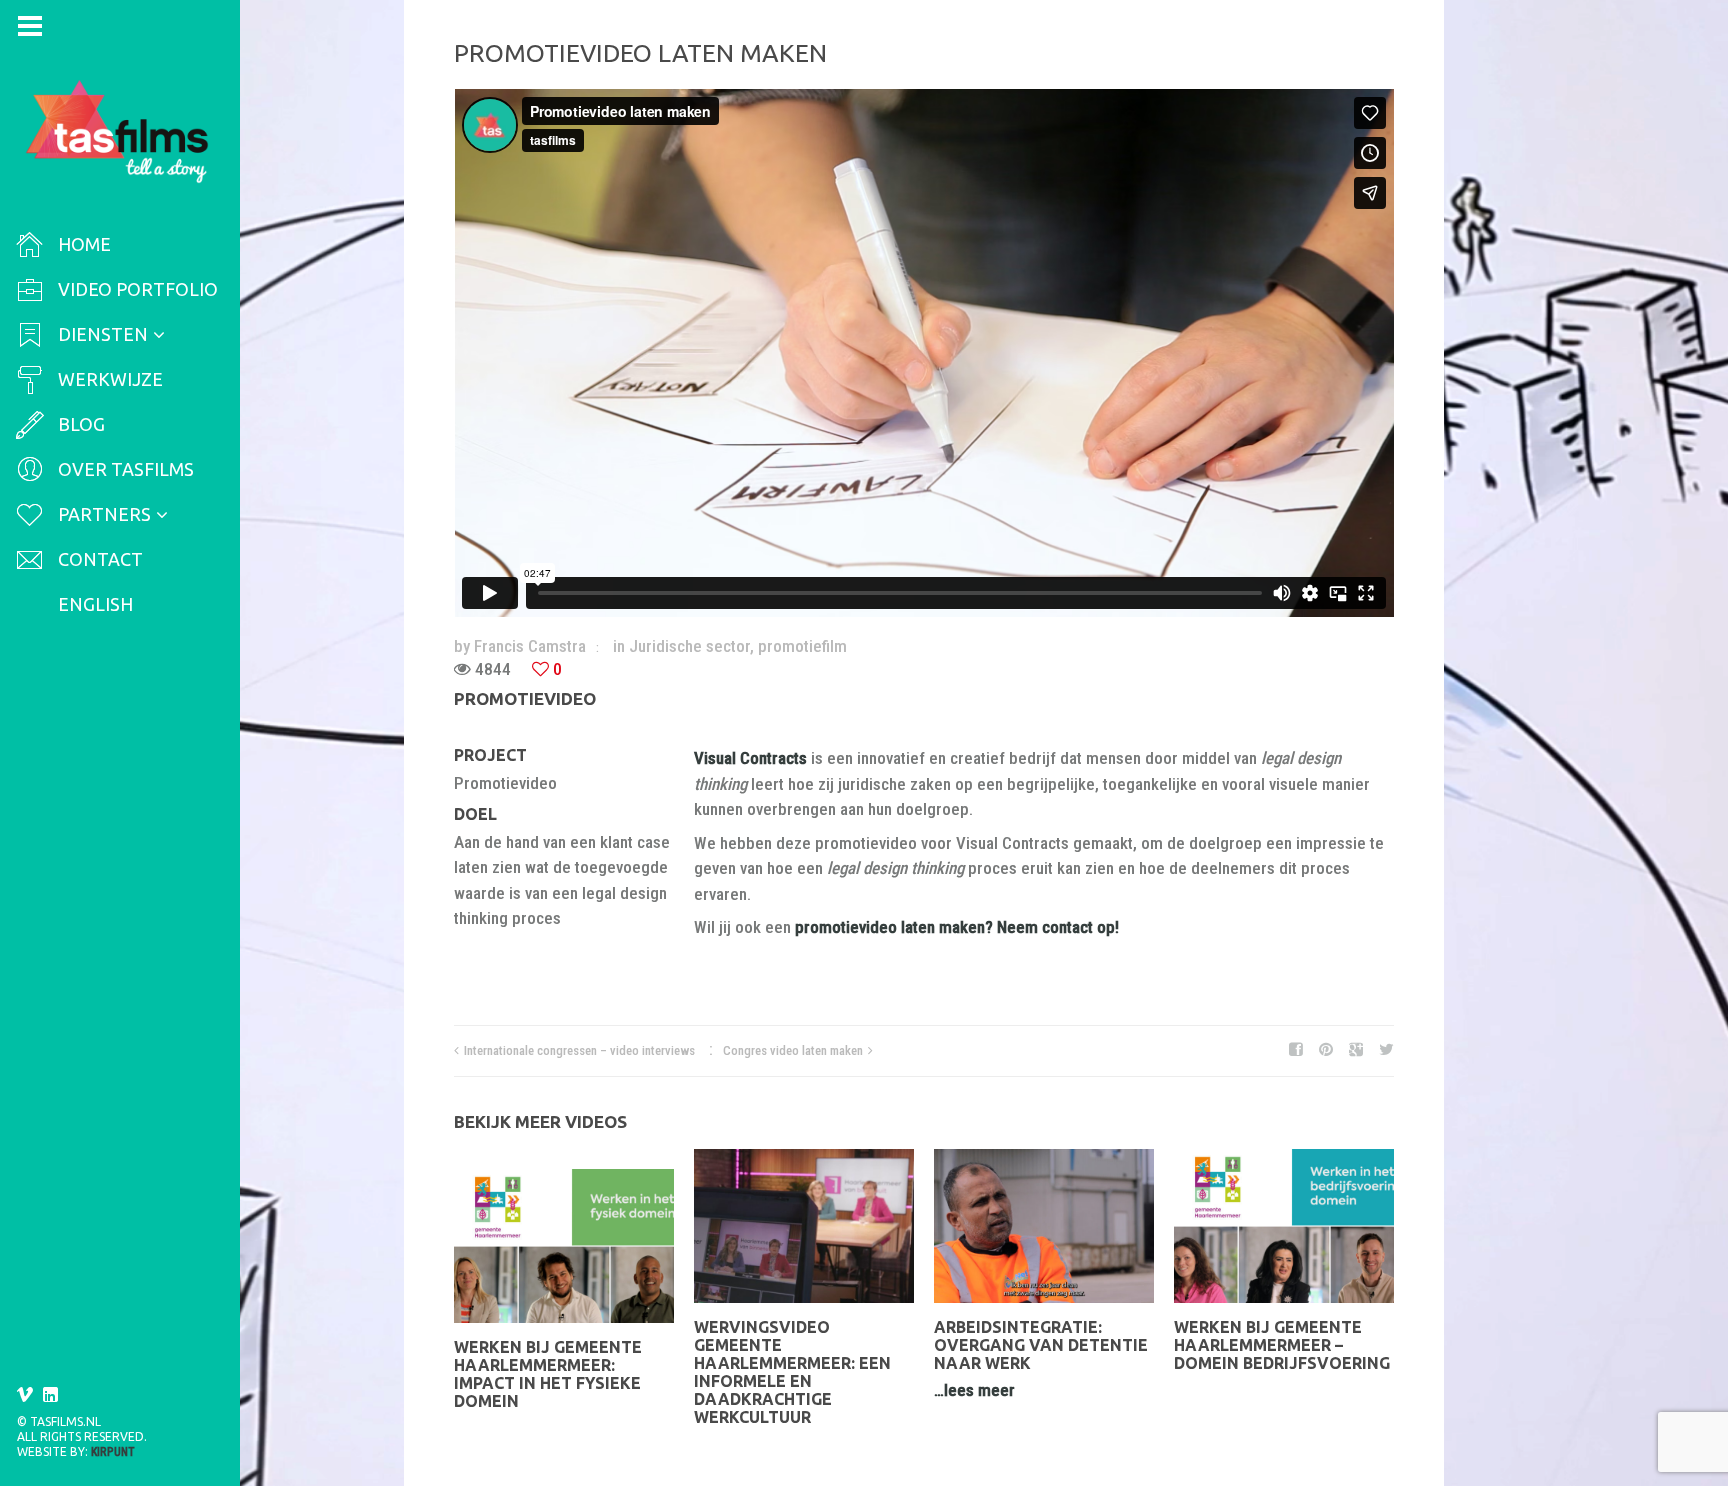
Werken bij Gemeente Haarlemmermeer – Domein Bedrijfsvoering (1282, 1345)
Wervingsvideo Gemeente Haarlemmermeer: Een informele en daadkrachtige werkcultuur (792, 1372)
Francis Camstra (530, 646)
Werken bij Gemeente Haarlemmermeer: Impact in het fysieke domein (548, 1374)
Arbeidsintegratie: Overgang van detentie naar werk (1041, 1345)
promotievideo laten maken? (894, 927)
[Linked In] (51, 1395)
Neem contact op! (1058, 927)
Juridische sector (689, 646)
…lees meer (974, 1390)
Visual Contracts (752, 758)
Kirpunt (113, 1452)
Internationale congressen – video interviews (579, 1050)
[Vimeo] (25, 1395)
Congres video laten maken (793, 1050)
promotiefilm (802, 646)
